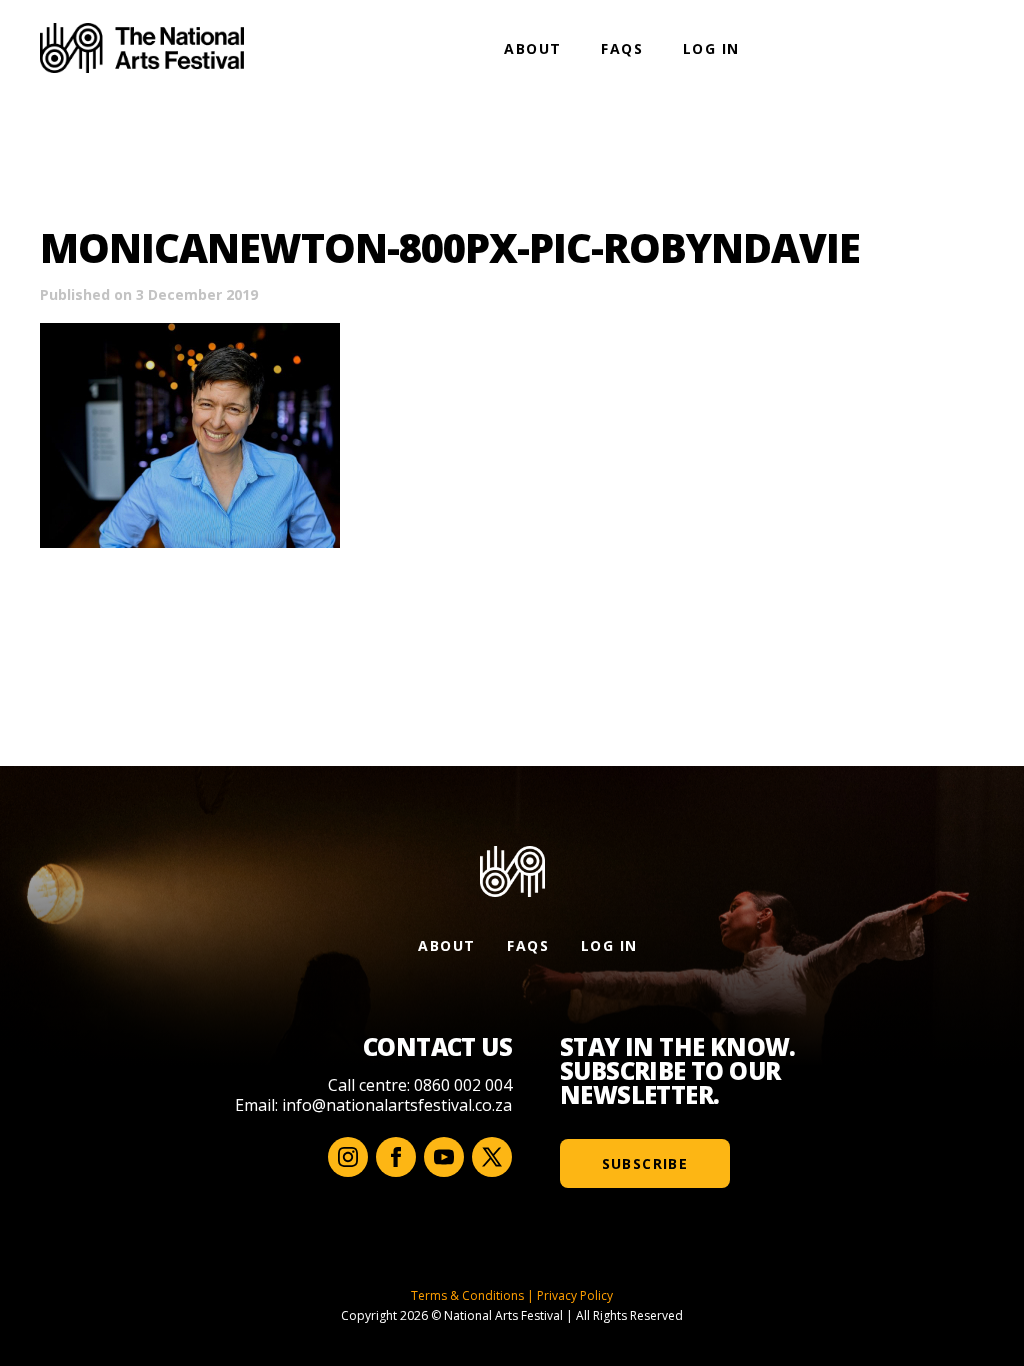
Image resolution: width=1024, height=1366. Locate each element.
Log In (711, 48)
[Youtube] (444, 1157)
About (532, 48)
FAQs (622, 48)
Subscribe (645, 1163)
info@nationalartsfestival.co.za (397, 1105)
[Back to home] (142, 48)
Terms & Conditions (467, 1295)
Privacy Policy (575, 1295)
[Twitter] (492, 1157)
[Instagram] (348, 1157)
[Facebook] (396, 1157)
